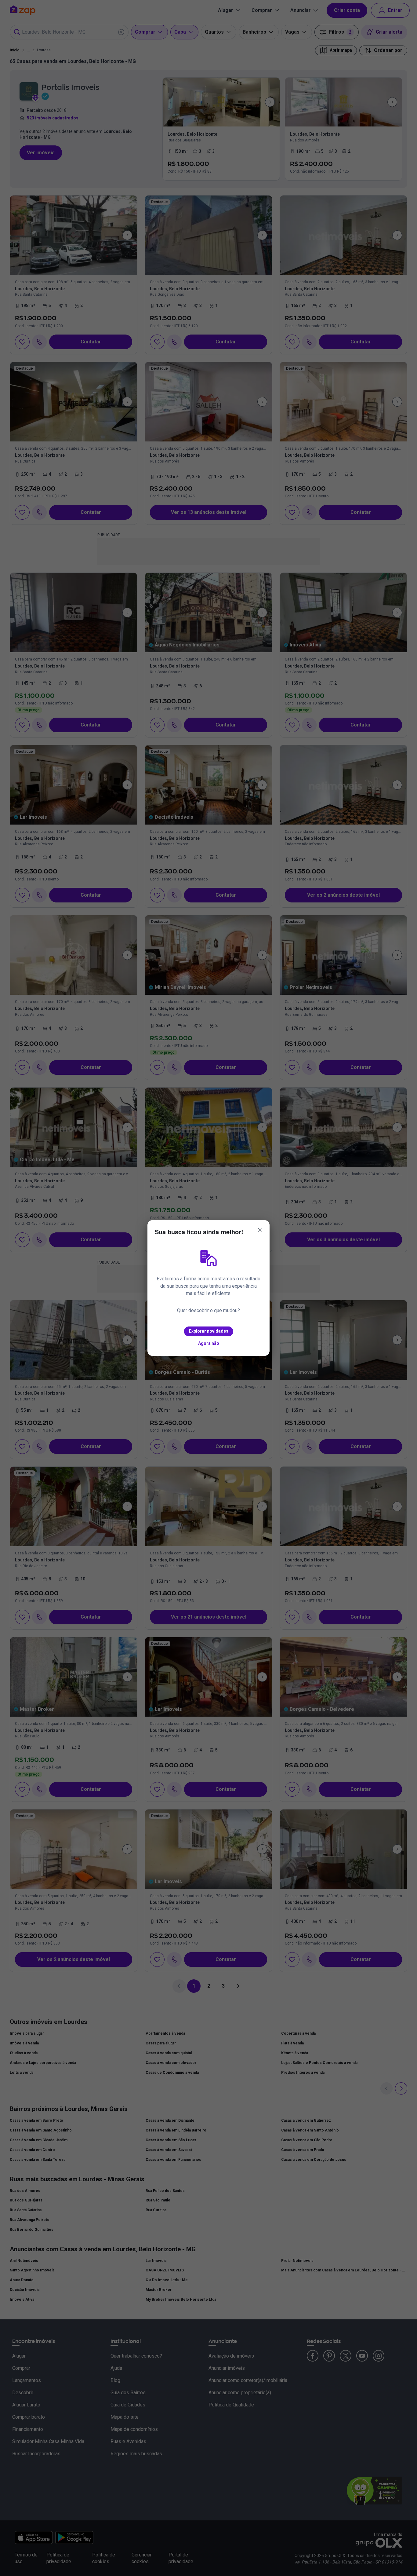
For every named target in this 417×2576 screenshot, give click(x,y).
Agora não (209, 1343)
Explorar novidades (209, 1331)
